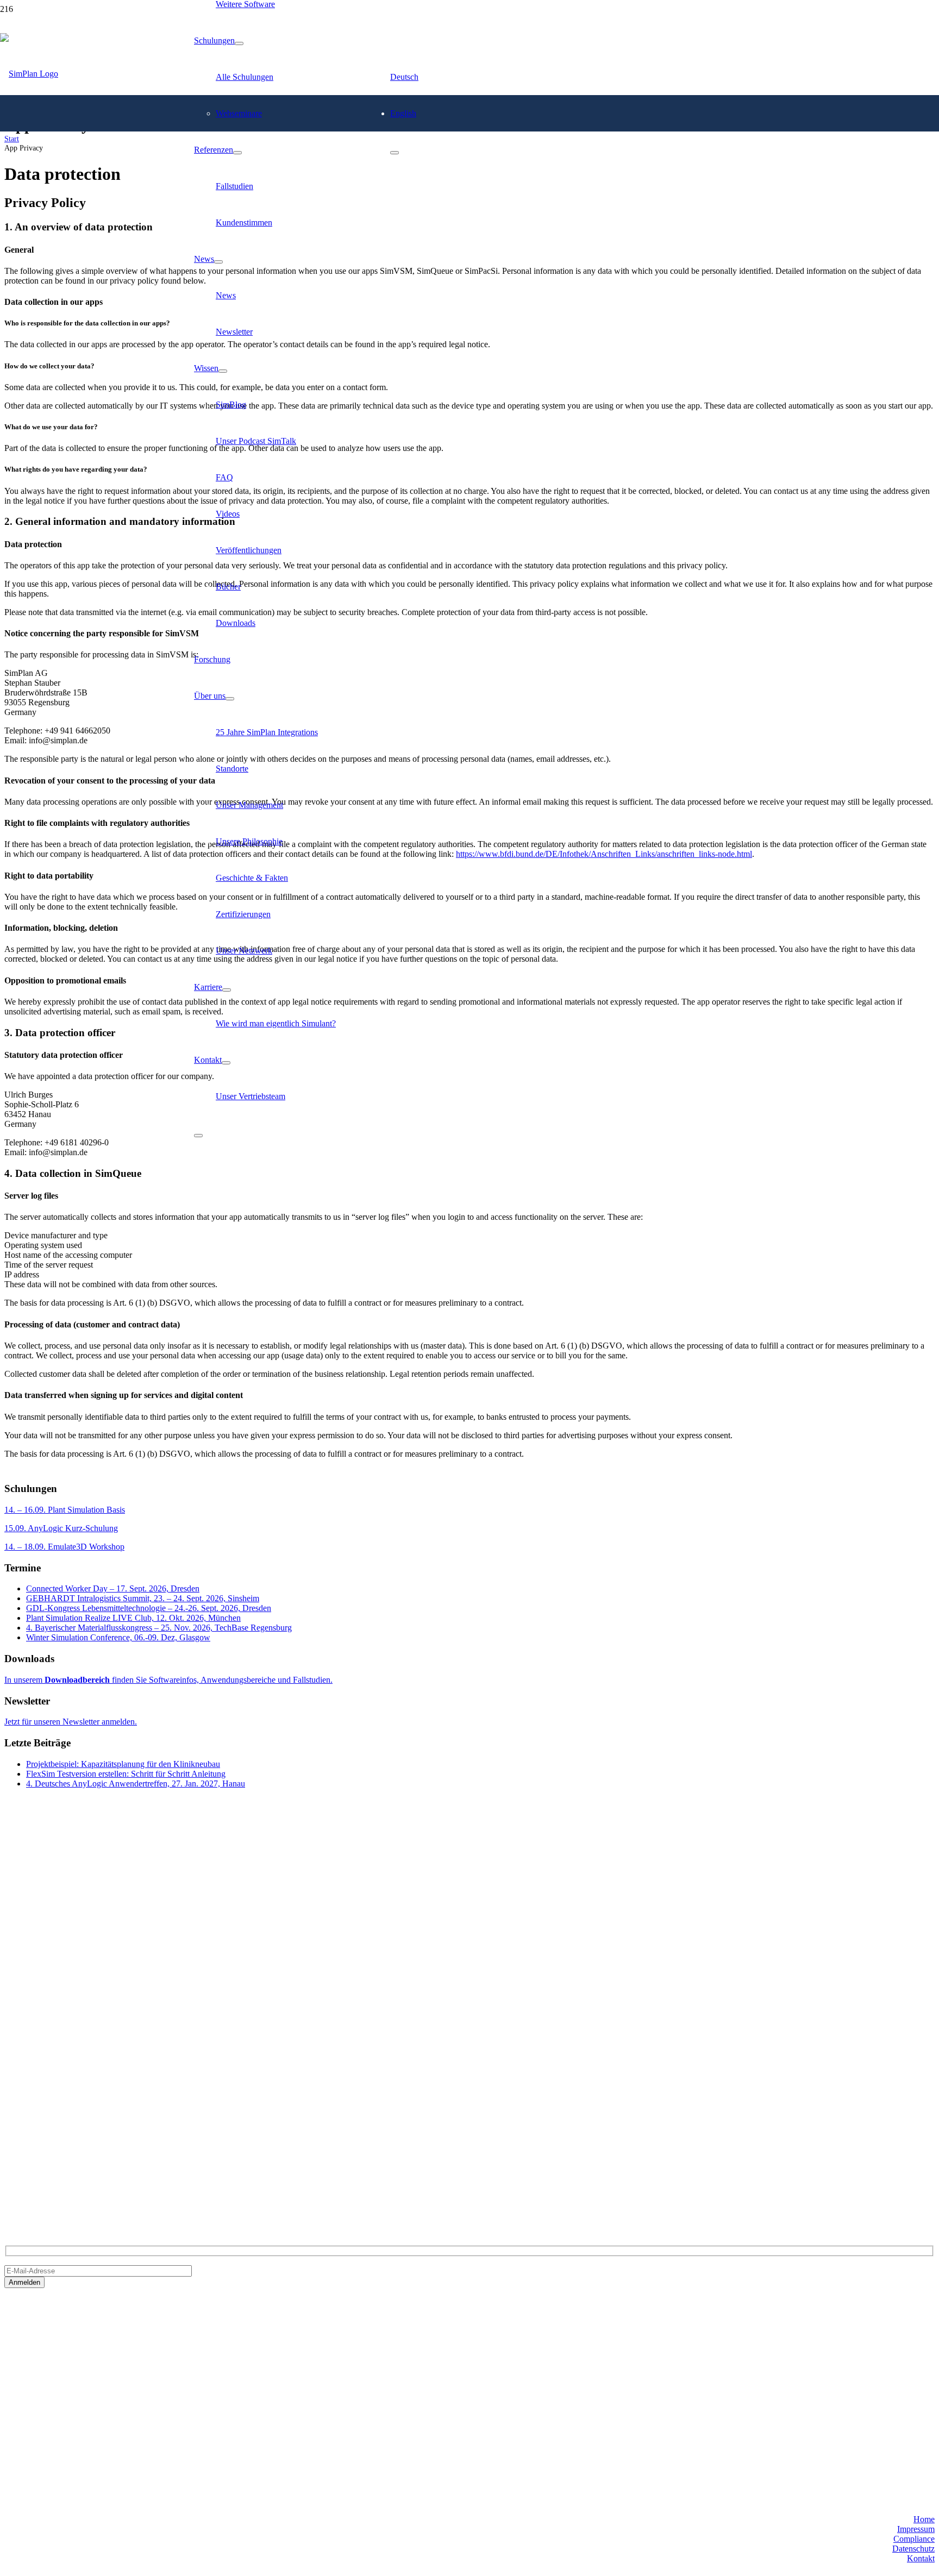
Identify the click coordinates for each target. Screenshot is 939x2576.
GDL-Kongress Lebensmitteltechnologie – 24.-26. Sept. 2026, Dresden (149, 1608)
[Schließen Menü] (198, 1136)
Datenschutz (913, 2548)
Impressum (916, 2528)
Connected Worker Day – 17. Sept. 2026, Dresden (113, 1588)
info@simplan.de (34, 2175)
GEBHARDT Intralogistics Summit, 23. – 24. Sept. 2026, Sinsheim (143, 1598)
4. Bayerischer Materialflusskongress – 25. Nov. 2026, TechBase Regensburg (159, 1628)
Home (924, 2519)
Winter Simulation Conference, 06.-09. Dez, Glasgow (118, 1637)
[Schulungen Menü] (239, 43)
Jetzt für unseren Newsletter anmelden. (71, 1722)
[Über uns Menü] (230, 699)
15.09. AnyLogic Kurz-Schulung (61, 1528)
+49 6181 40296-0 (36, 2156)
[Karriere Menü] (227, 990)
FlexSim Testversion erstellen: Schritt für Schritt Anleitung (126, 1774)
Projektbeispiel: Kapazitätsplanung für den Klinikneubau (123, 1764)
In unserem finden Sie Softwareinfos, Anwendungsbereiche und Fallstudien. (168, 1680)
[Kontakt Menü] (226, 1063)
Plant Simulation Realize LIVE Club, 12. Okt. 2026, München (133, 1618)
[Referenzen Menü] (237, 153)
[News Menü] (218, 262)
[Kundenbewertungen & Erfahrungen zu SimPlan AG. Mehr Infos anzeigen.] (48, 2412)
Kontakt (921, 2558)
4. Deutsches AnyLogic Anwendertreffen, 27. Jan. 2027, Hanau (136, 1784)
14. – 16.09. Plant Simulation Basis (65, 1510)
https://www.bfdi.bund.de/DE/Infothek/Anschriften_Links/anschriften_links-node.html (604, 854)
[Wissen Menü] (223, 371)
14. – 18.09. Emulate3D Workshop (64, 1547)
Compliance (914, 2538)
